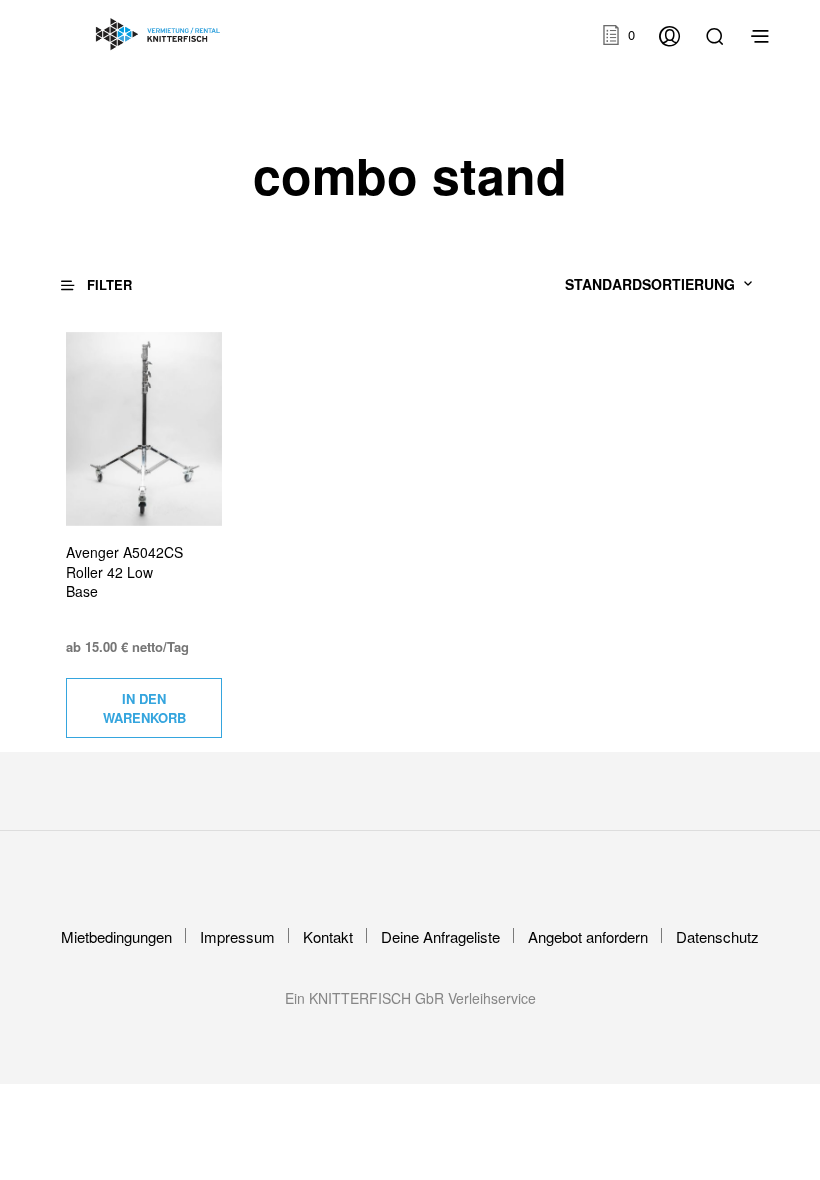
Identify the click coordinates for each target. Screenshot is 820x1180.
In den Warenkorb (144, 708)
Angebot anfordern (588, 936)
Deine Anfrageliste (440, 936)
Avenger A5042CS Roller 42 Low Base (124, 572)
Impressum (237, 936)
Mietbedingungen (116, 936)
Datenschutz (717, 936)
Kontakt (328, 936)
